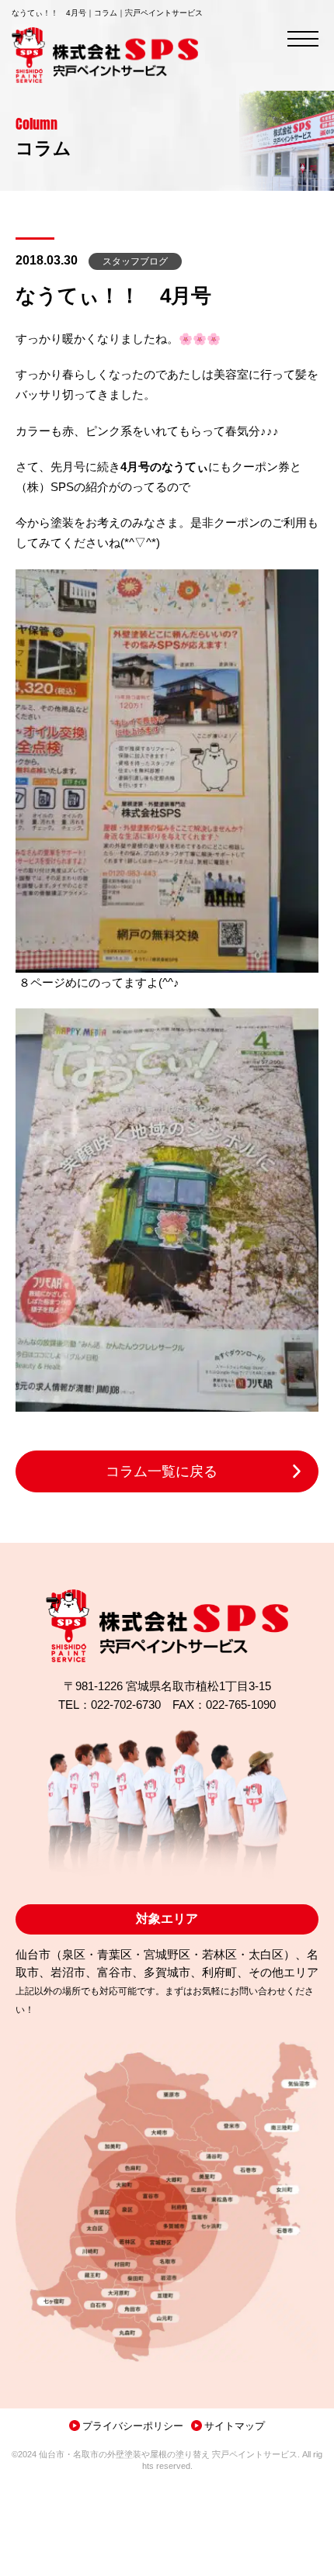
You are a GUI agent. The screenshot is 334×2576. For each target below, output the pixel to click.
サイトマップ (235, 2426)
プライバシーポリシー (133, 2426)
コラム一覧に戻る (162, 1471)
